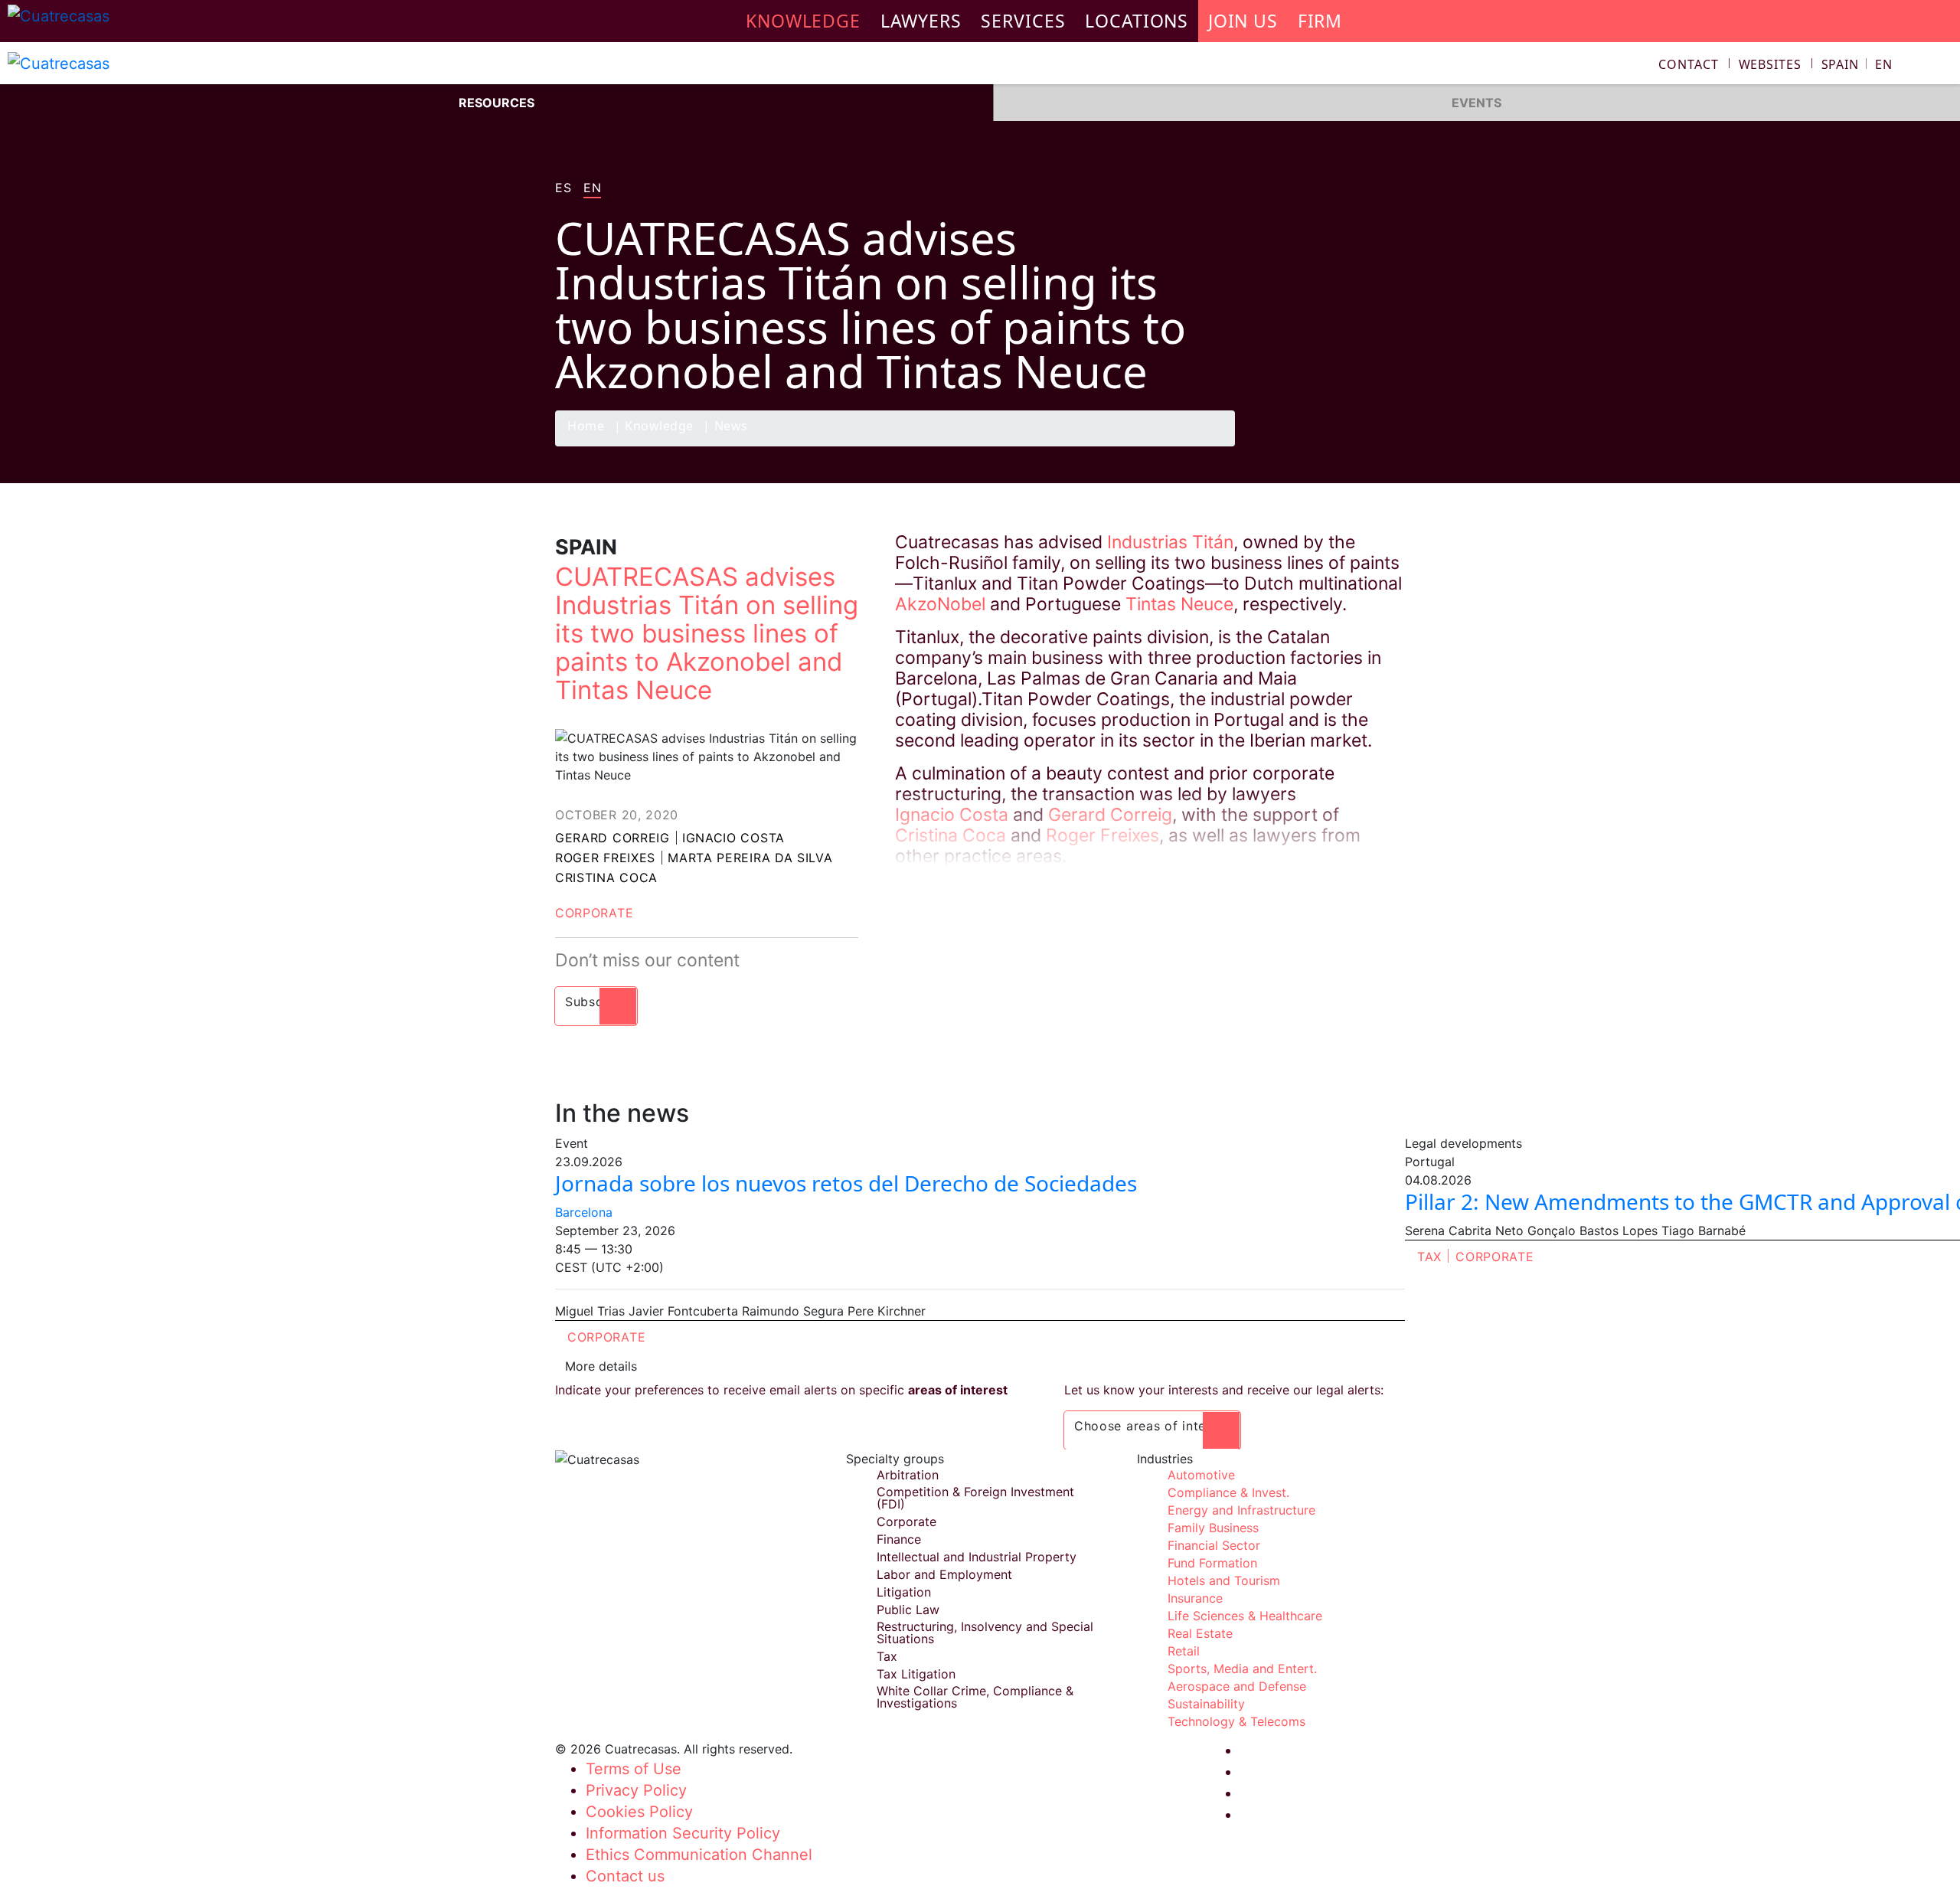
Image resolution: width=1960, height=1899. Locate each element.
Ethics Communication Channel (699, 1855)
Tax (1429, 1257)
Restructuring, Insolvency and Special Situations (985, 1633)
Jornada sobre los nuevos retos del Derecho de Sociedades (846, 1183)
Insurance (1195, 1598)
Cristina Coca (606, 878)
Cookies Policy (639, 1812)
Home (586, 427)
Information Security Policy (683, 1833)
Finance (899, 1539)
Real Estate (1200, 1633)
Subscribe (596, 1002)
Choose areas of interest (1152, 1426)
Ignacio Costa (733, 838)
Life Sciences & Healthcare (1245, 1616)
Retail (1184, 1651)
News (731, 427)
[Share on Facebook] (1298, 446)
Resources (497, 103)
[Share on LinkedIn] (1358, 446)
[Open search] (1942, 66)
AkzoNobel (940, 604)
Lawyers (921, 21)
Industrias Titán (1170, 542)
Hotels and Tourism (1224, 1580)
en (592, 188)
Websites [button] (1770, 64)
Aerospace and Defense (1237, 1686)
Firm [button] (1320, 21)
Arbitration (908, 1475)
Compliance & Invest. (1228, 1492)
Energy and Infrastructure (1241, 1510)
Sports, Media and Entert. (1242, 1669)
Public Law (908, 1610)
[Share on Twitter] (1328, 446)
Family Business (1213, 1528)
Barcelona (584, 1212)
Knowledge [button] (803, 21)
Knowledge (659, 427)
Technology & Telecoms (1236, 1721)
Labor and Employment (944, 1574)
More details (601, 1366)
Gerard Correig (612, 838)
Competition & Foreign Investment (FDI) (975, 1498)
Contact (1689, 64)
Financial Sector (1214, 1545)
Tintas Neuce (1179, 604)
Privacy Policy (636, 1790)
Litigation (904, 1592)
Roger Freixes (605, 858)
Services (1023, 21)
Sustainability (1206, 1704)
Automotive (1201, 1475)
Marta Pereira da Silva (750, 858)
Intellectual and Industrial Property (977, 1557)
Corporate (594, 913)
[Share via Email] (1388, 446)
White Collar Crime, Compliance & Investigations (975, 1697)
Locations (1137, 21)
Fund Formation (1212, 1563)
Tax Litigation (916, 1674)
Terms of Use (634, 1769)
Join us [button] (1243, 21)
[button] (1857, 64)
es (563, 188)
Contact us (625, 1876)
